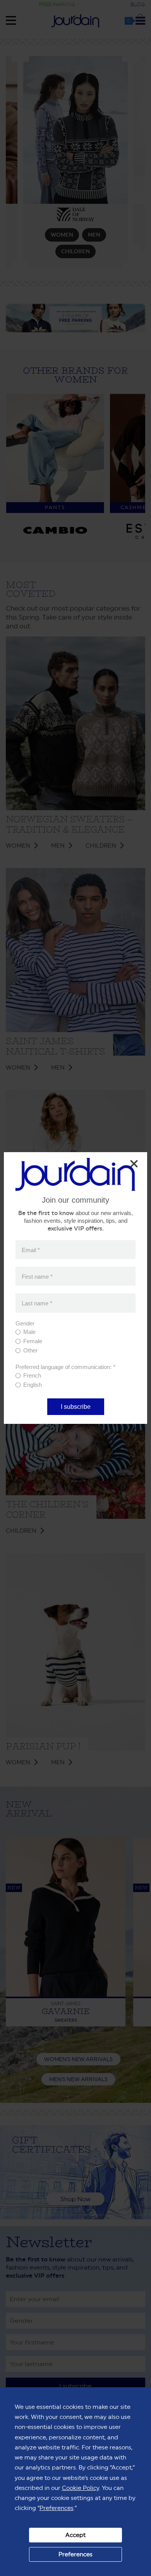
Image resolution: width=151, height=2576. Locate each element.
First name (37, 1276)
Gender (25, 1323)
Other (30, 1350)
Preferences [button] (57, 2508)
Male (29, 1332)
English (33, 1385)
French (32, 1375)
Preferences (75, 2554)
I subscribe (76, 1407)
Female (33, 1341)
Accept (75, 2535)
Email (31, 1250)
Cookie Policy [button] (81, 2488)
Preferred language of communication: (65, 1367)
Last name (37, 1303)
